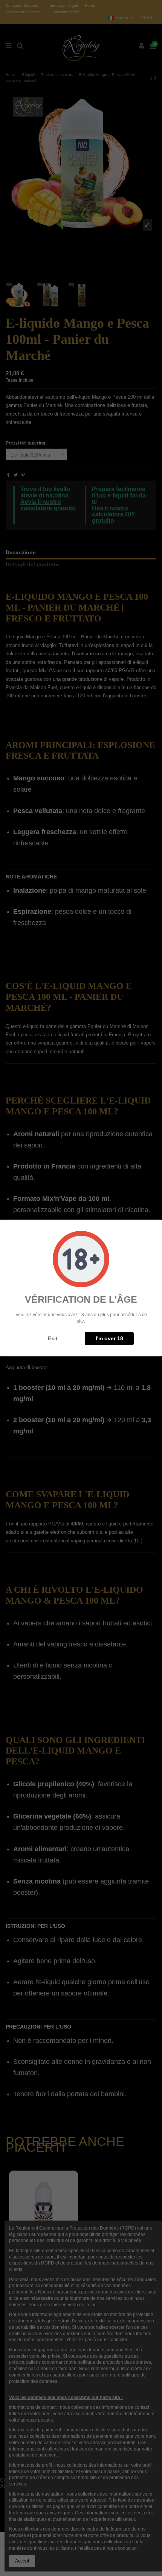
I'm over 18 (109, 1338)
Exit (53, 1338)
